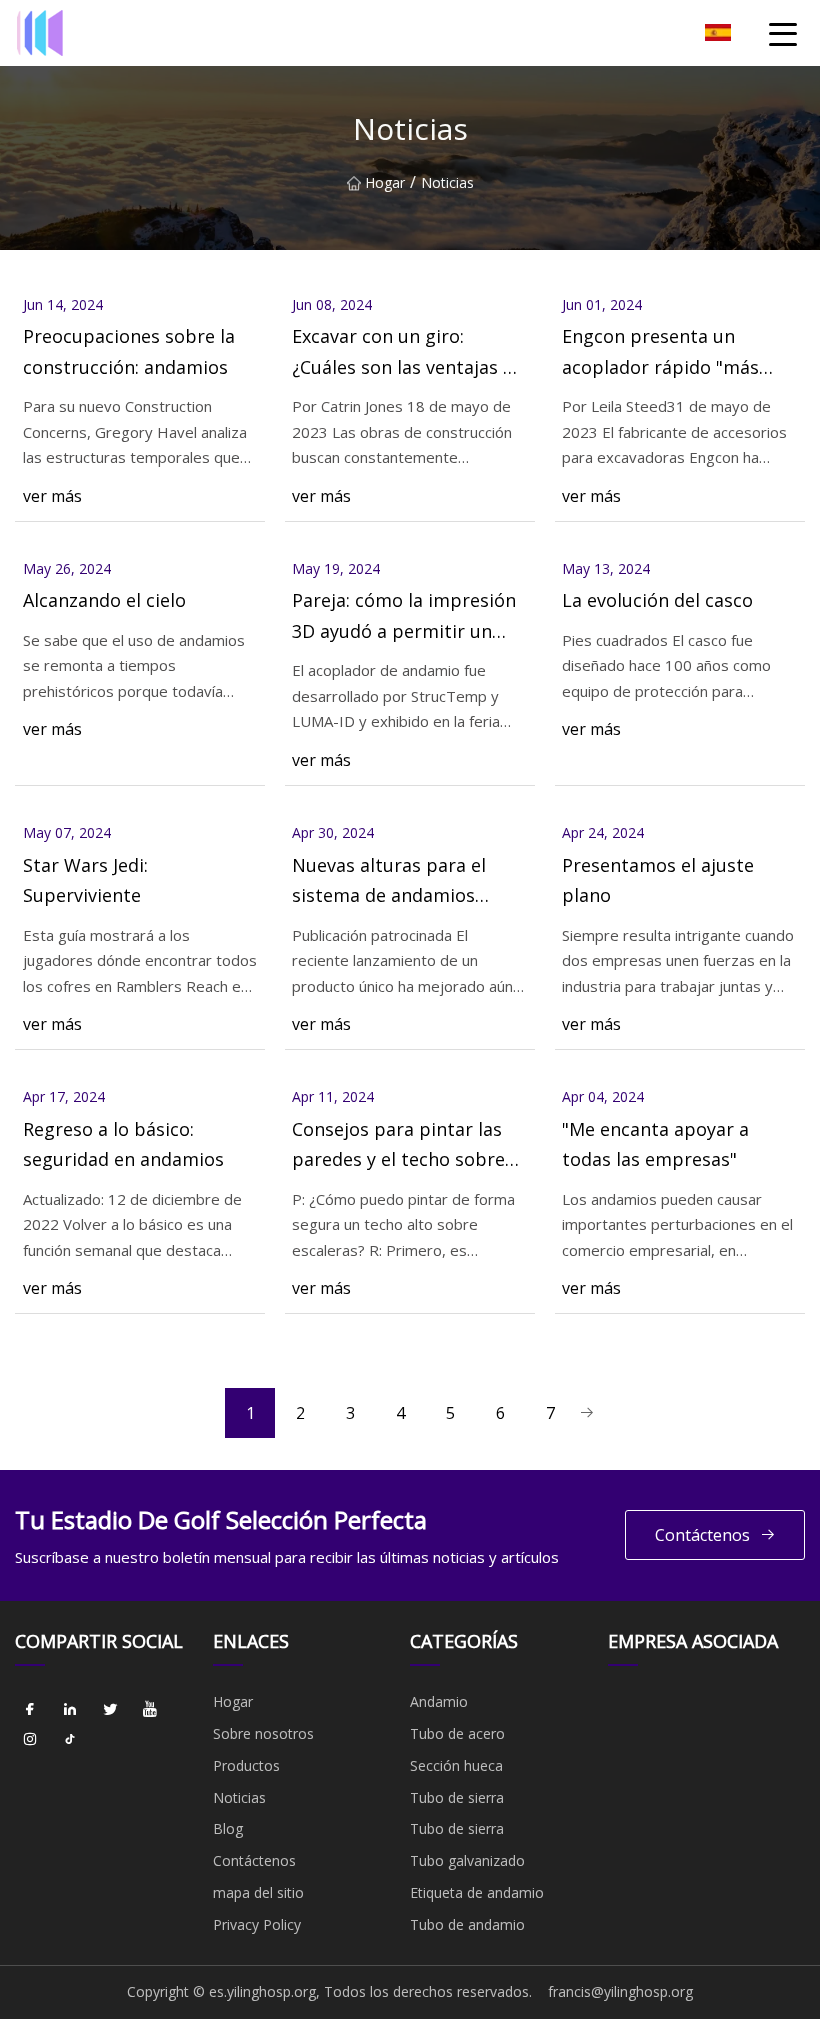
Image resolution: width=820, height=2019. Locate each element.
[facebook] (30, 1709)
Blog (228, 1828)
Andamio (439, 1701)
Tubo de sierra (457, 1797)
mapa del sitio (258, 1892)
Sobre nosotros (263, 1733)
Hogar (385, 182)
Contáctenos (702, 1535)
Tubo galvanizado (467, 1860)
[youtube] (150, 1709)
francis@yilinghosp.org (620, 1991)
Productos (246, 1765)
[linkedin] (70, 1709)
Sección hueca (456, 1765)
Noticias (239, 1797)
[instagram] (30, 1739)
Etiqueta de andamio (477, 1892)
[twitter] (110, 1709)
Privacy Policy (257, 1924)
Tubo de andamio (467, 1924)
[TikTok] (70, 1739)
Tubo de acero (457, 1733)
